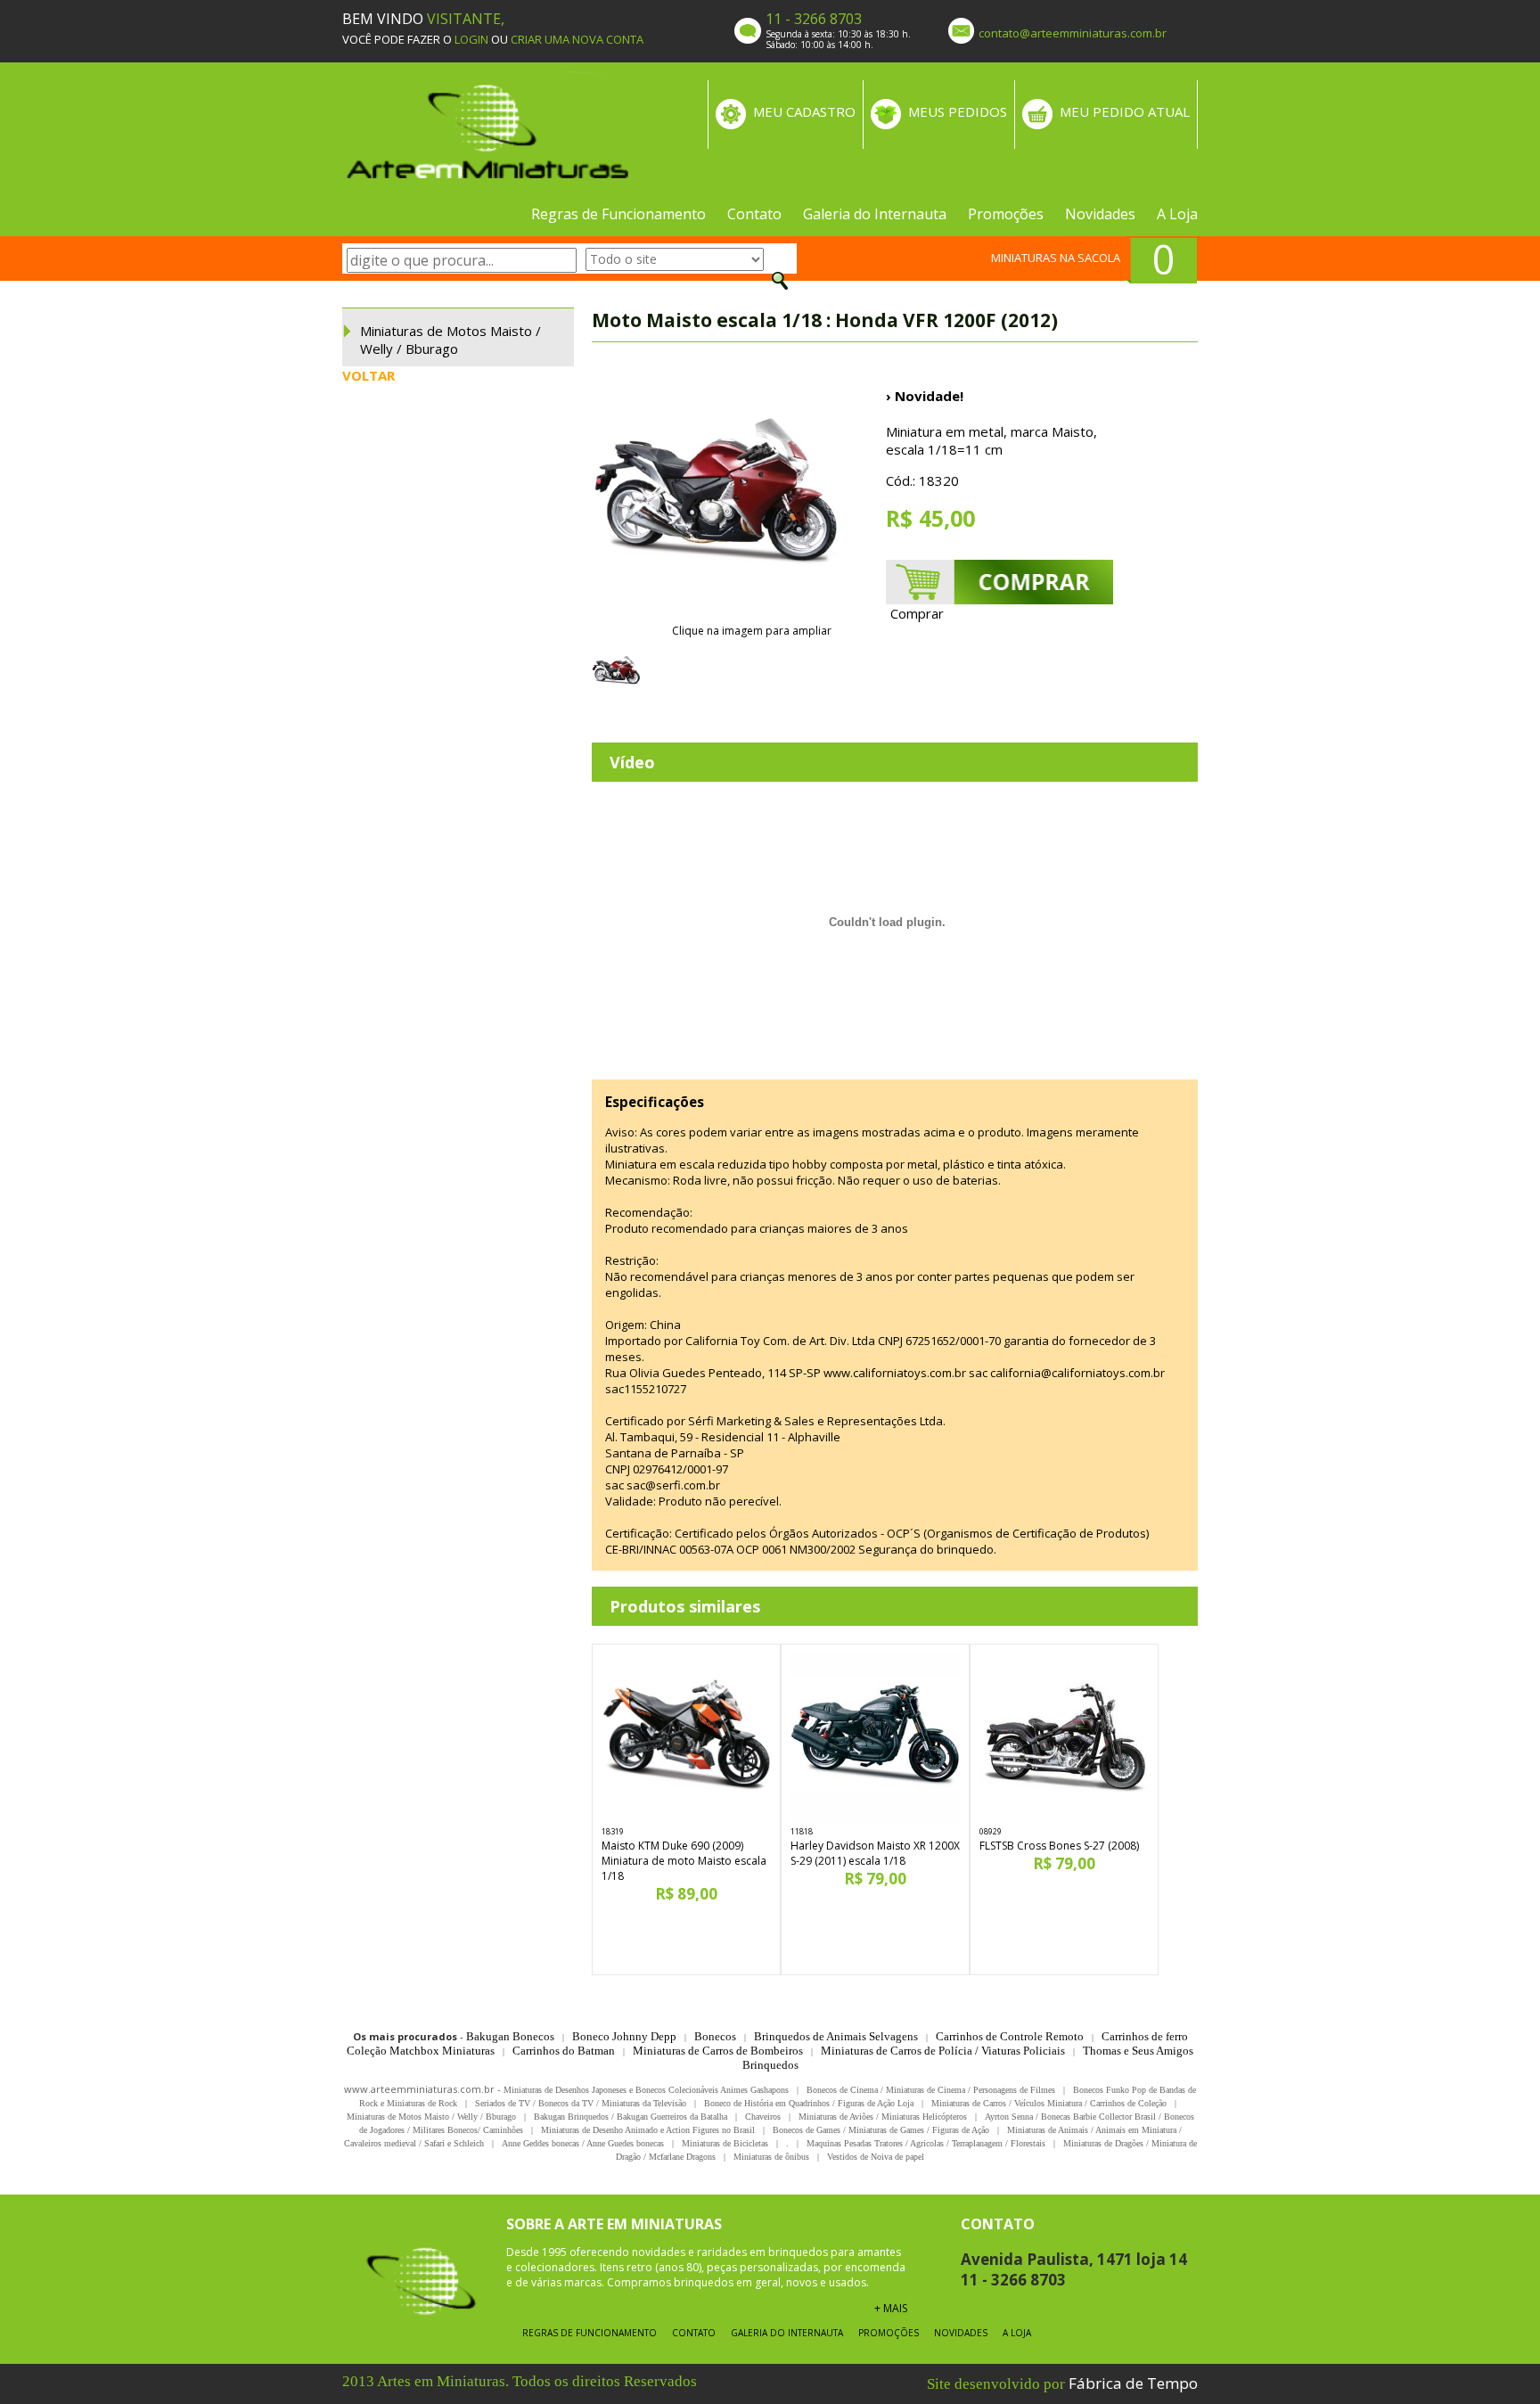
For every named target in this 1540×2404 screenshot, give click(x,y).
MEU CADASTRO (804, 111)
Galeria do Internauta (875, 214)
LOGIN (471, 39)
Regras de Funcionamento (618, 214)
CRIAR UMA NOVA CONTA (577, 39)
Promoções (1006, 214)
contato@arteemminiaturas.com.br (1073, 33)
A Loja (1177, 214)
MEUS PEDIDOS (958, 111)
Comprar (917, 613)
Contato (754, 214)
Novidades (1100, 214)
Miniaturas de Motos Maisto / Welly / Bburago (451, 340)
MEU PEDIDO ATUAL (1125, 111)
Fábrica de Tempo (1133, 2383)
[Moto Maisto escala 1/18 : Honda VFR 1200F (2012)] (717, 498)
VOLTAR (369, 375)
